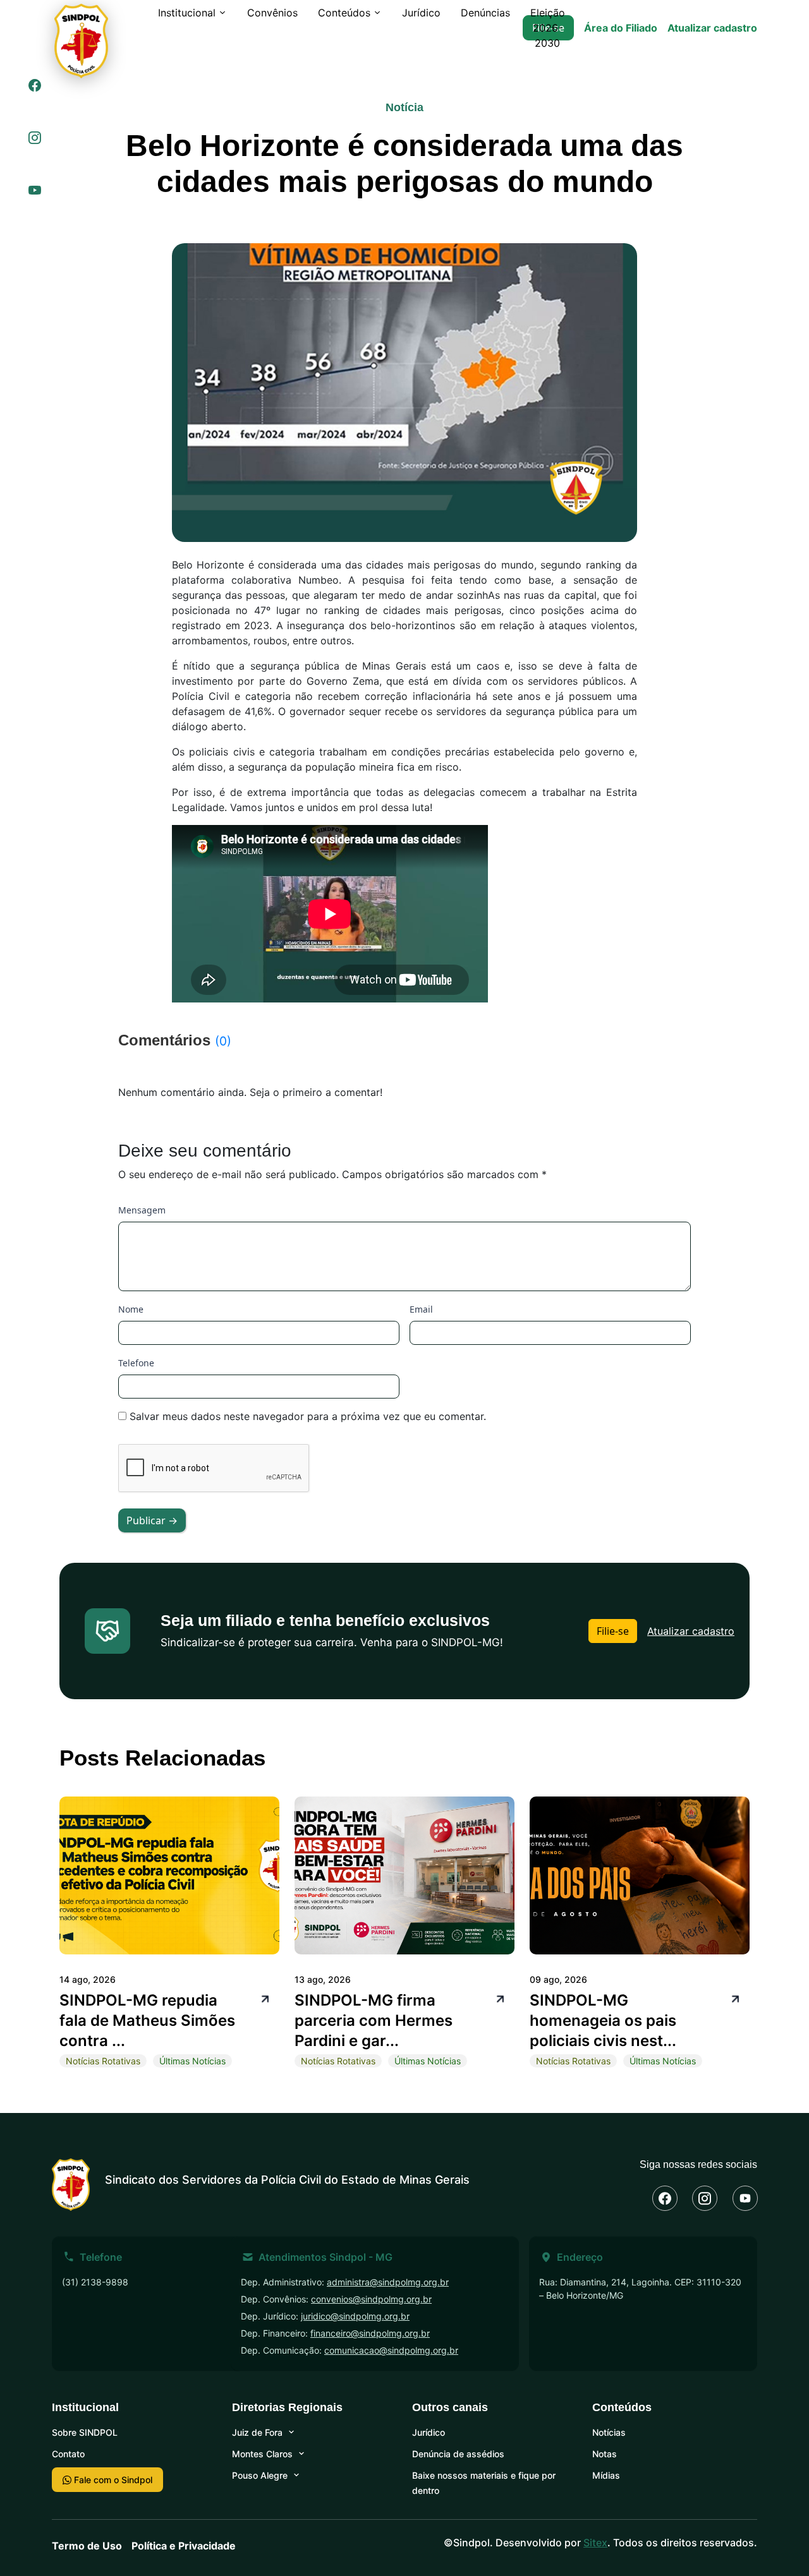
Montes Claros (262, 2454)
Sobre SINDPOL (85, 2432)
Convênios (272, 13)
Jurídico (421, 13)
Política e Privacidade (184, 2546)
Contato (68, 2454)
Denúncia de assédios (458, 2454)
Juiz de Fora (257, 2432)
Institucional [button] (187, 13)
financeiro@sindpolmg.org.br (370, 2333)
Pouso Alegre (260, 2475)
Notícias (609, 2432)
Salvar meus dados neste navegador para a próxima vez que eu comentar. (308, 1416)
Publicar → (152, 1520)
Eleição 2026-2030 (548, 28)
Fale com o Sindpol (112, 2480)
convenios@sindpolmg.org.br (371, 2299)
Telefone (136, 1363)
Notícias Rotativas (103, 2061)
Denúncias (485, 13)
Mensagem (142, 1210)
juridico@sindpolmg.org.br (355, 2316)
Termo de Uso (87, 2546)
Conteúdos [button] (344, 13)
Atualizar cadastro (712, 28)
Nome (131, 1309)
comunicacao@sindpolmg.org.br (391, 2350)
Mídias (606, 2475)
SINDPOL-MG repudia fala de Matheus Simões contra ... (147, 2020)
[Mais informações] (264, 1998)
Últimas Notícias (192, 2061)
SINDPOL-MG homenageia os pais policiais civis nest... (603, 2020)
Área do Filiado (621, 28)
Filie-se (613, 1631)
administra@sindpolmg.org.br (388, 2282)
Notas (605, 2454)
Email (421, 1309)
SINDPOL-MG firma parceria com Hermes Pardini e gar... (374, 2020)
